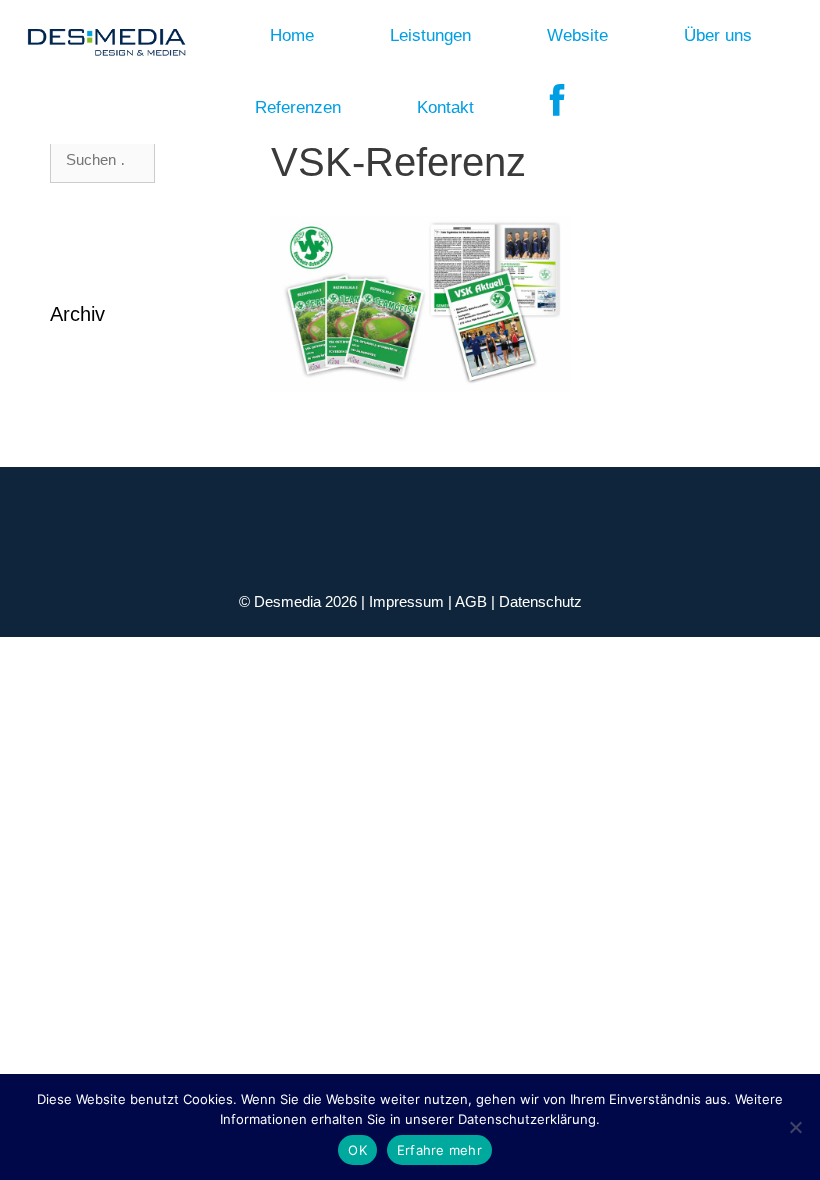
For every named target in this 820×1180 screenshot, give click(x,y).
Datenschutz (540, 601)
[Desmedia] (100, 36)
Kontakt (445, 107)
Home (292, 35)
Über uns (718, 35)
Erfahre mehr (439, 1150)
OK (357, 1150)
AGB (473, 601)
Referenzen (298, 107)
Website (577, 35)
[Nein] (795, 1127)
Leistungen (430, 35)
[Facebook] (557, 108)
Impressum (408, 601)
